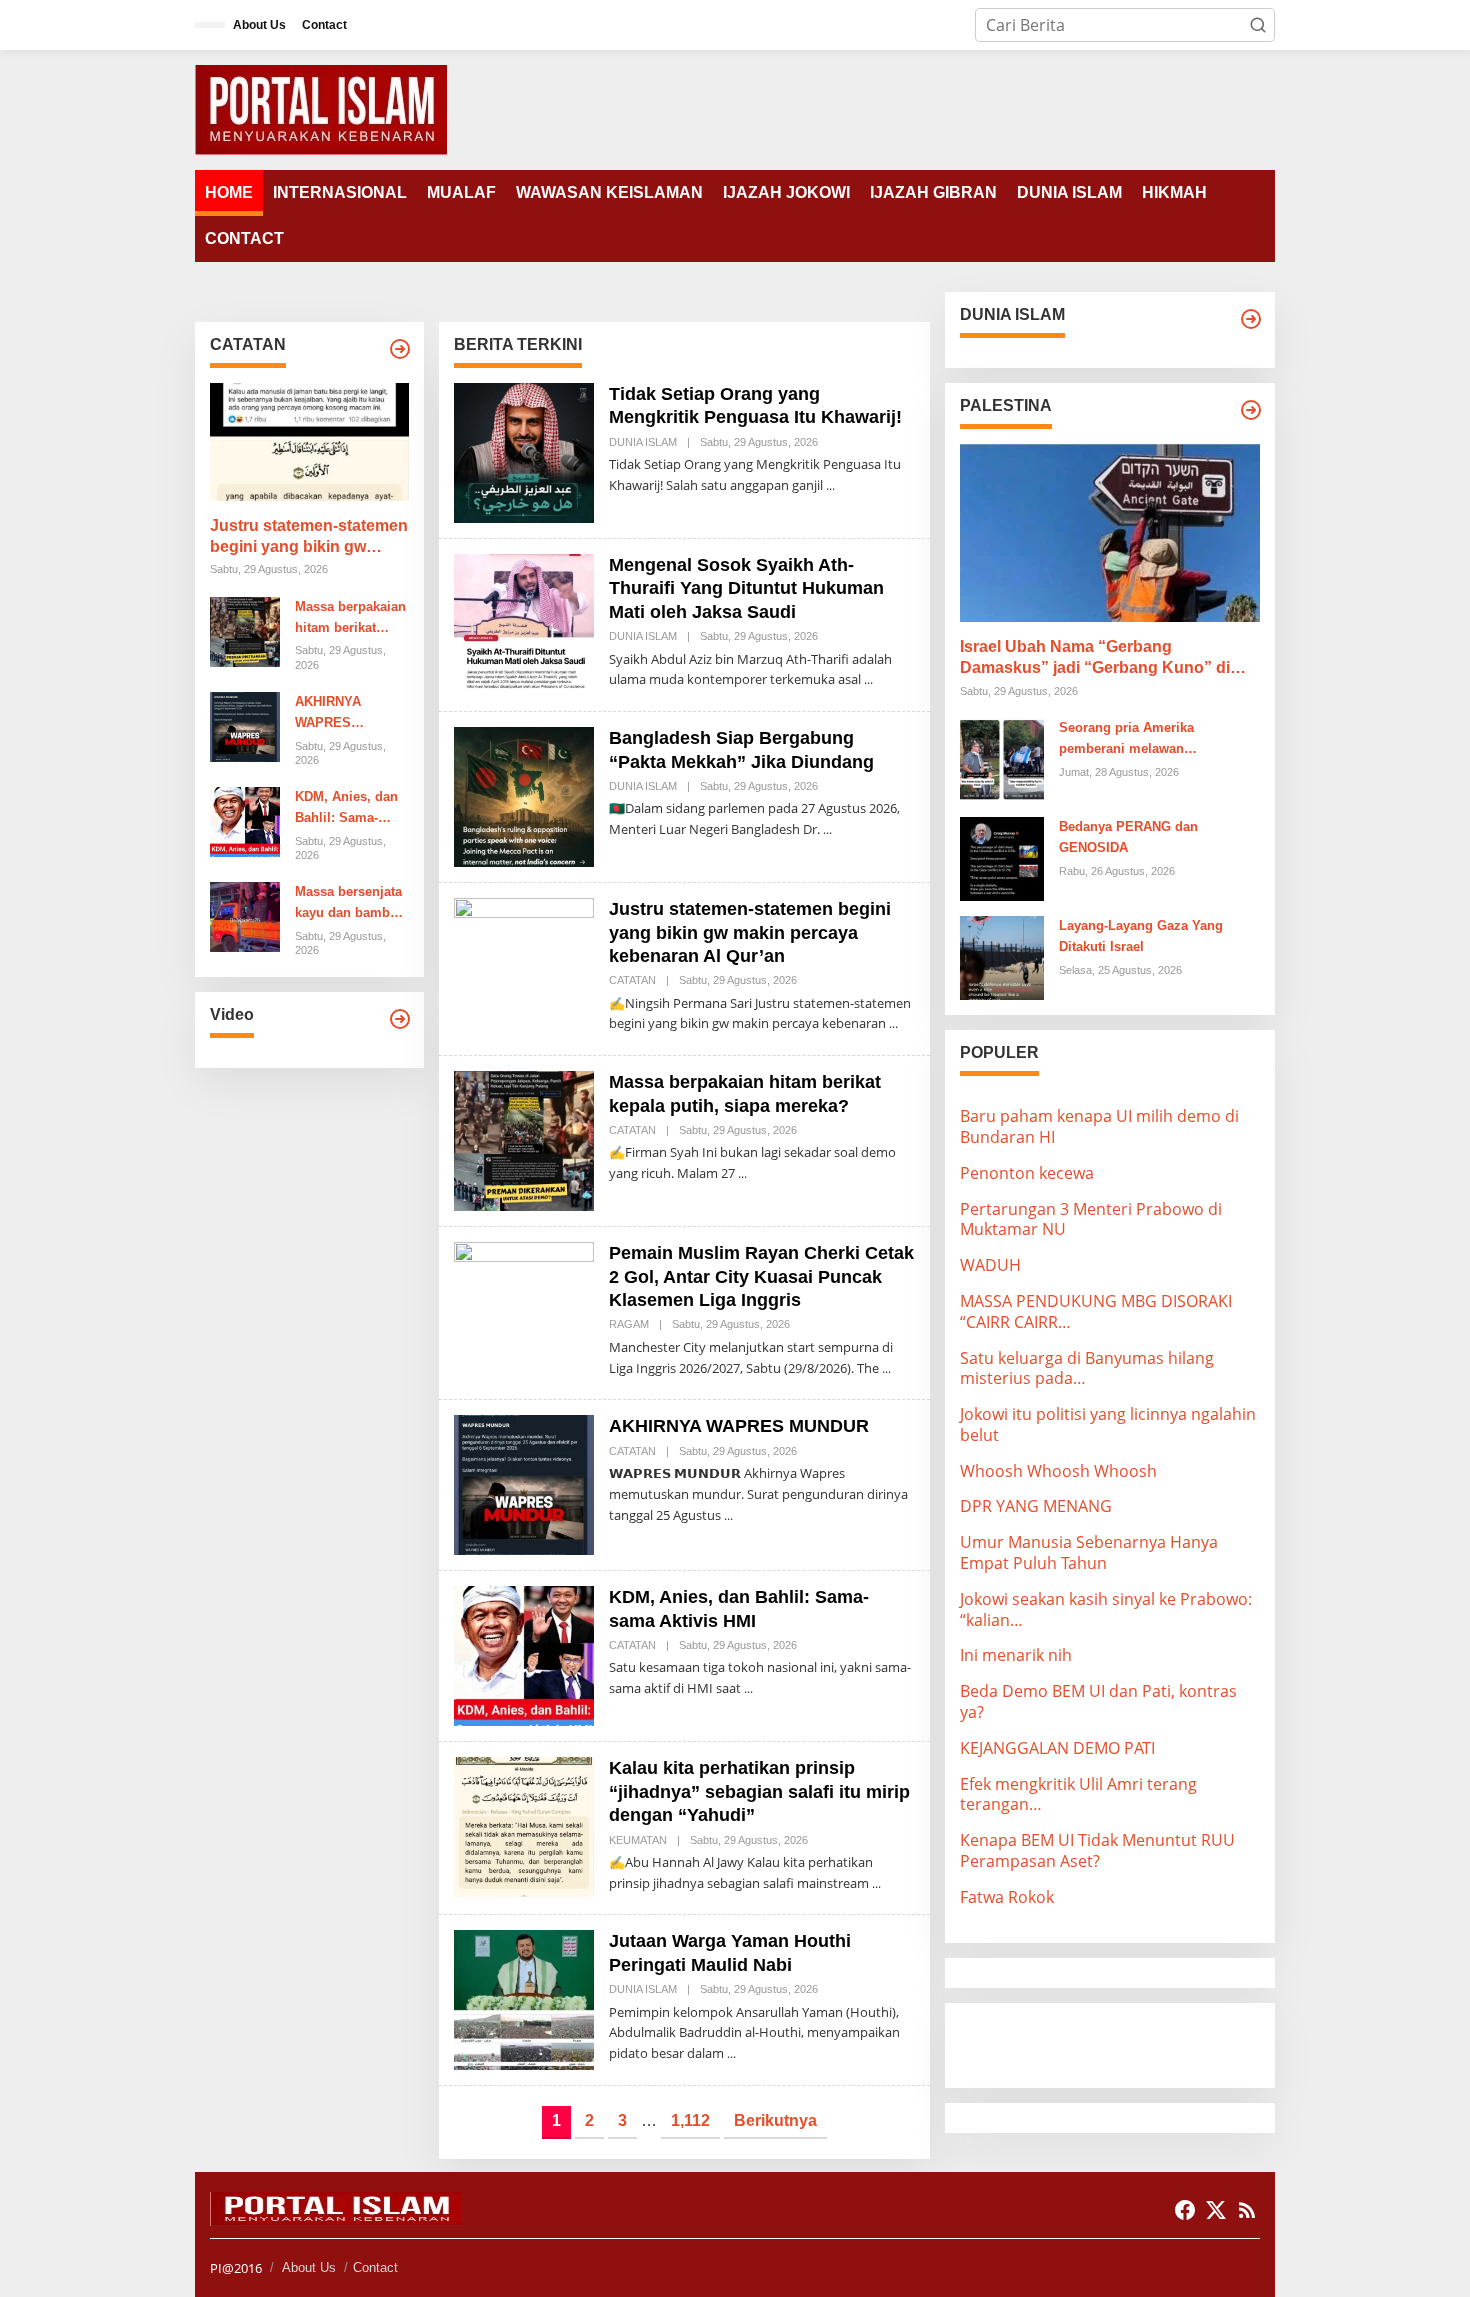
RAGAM (629, 1324)
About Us (309, 2267)
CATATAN (632, 980)
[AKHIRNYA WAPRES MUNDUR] (728, 1515)
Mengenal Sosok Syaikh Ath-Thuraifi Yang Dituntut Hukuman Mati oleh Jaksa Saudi (746, 588)
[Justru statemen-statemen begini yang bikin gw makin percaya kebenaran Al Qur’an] (893, 1023)
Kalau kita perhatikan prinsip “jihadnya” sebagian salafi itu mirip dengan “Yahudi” (759, 1791)
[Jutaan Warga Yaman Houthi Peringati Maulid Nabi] (731, 2053)
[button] (1258, 25)
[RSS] (1247, 2210)
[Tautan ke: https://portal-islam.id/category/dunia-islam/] (1251, 319)
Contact (375, 2267)
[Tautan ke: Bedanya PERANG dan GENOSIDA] (1002, 857)
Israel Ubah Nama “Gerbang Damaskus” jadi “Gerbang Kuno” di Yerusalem (1095, 658)
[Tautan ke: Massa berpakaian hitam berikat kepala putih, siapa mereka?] (245, 630)
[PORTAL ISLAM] (321, 108)
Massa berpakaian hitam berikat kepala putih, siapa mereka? (350, 619)
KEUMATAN (638, 1840)
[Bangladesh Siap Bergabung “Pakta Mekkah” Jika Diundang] (827, 829)
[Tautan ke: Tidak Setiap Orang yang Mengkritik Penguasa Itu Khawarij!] (524, 451)
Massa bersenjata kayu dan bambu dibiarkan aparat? (349, 904)
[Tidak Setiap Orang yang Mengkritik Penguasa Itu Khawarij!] (830, 485)
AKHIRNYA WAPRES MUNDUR (328, 714)
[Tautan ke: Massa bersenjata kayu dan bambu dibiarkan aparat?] (245, 916)
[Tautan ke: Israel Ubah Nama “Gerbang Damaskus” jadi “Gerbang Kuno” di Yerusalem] (1110, 533)
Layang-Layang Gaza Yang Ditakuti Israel (1141, 936)
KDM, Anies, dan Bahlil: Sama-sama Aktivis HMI (348, 809)
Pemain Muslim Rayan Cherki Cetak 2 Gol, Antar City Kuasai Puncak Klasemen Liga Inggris (761, 1276)
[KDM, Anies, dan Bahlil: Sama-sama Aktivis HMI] (748, 1688)
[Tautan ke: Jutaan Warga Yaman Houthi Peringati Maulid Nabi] (524, 1999)
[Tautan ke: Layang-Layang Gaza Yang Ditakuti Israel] (1002, 956)
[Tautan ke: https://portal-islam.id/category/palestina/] (1251, 410)
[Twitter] (1216, 2210)
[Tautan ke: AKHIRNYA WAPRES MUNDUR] (245, 725)
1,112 (690, 2120)
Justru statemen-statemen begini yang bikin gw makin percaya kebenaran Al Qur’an (309, 537)
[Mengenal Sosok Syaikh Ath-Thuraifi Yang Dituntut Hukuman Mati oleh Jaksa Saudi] (868, 679)
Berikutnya (775, 2120)
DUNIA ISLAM (643, 442)
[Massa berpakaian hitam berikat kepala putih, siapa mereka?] (742, 1173)
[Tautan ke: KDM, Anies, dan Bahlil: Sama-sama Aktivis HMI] (245, 820)
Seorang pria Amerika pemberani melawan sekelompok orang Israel (1135, 740)
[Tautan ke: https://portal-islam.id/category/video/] (400, 1019)
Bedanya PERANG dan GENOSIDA (1128, 837)
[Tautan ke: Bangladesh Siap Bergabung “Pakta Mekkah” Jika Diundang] (524, 795)
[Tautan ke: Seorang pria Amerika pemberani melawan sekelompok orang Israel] (1002, 758)
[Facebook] (1185, 2210)
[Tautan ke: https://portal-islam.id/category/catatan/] (400, 349)
